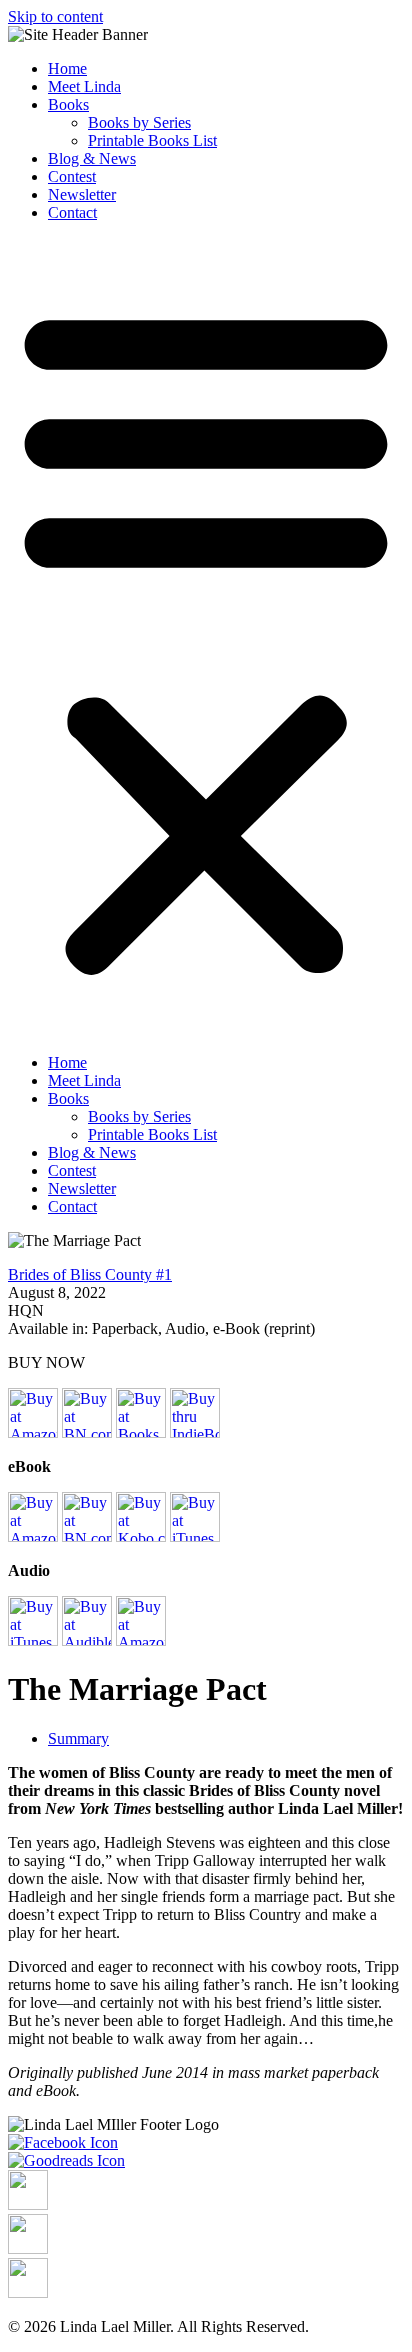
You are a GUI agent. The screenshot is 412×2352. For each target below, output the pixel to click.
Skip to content (55, 16)
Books (68, 104)
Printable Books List (152, 140)
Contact (72, 212)
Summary (78, 1738)
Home (67, 68)
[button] (206, 638)
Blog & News (92, 158)
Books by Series (139, 122)
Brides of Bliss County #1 (90, 1274)
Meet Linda (84, 86)
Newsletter (82, 194)
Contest (72, 176)
